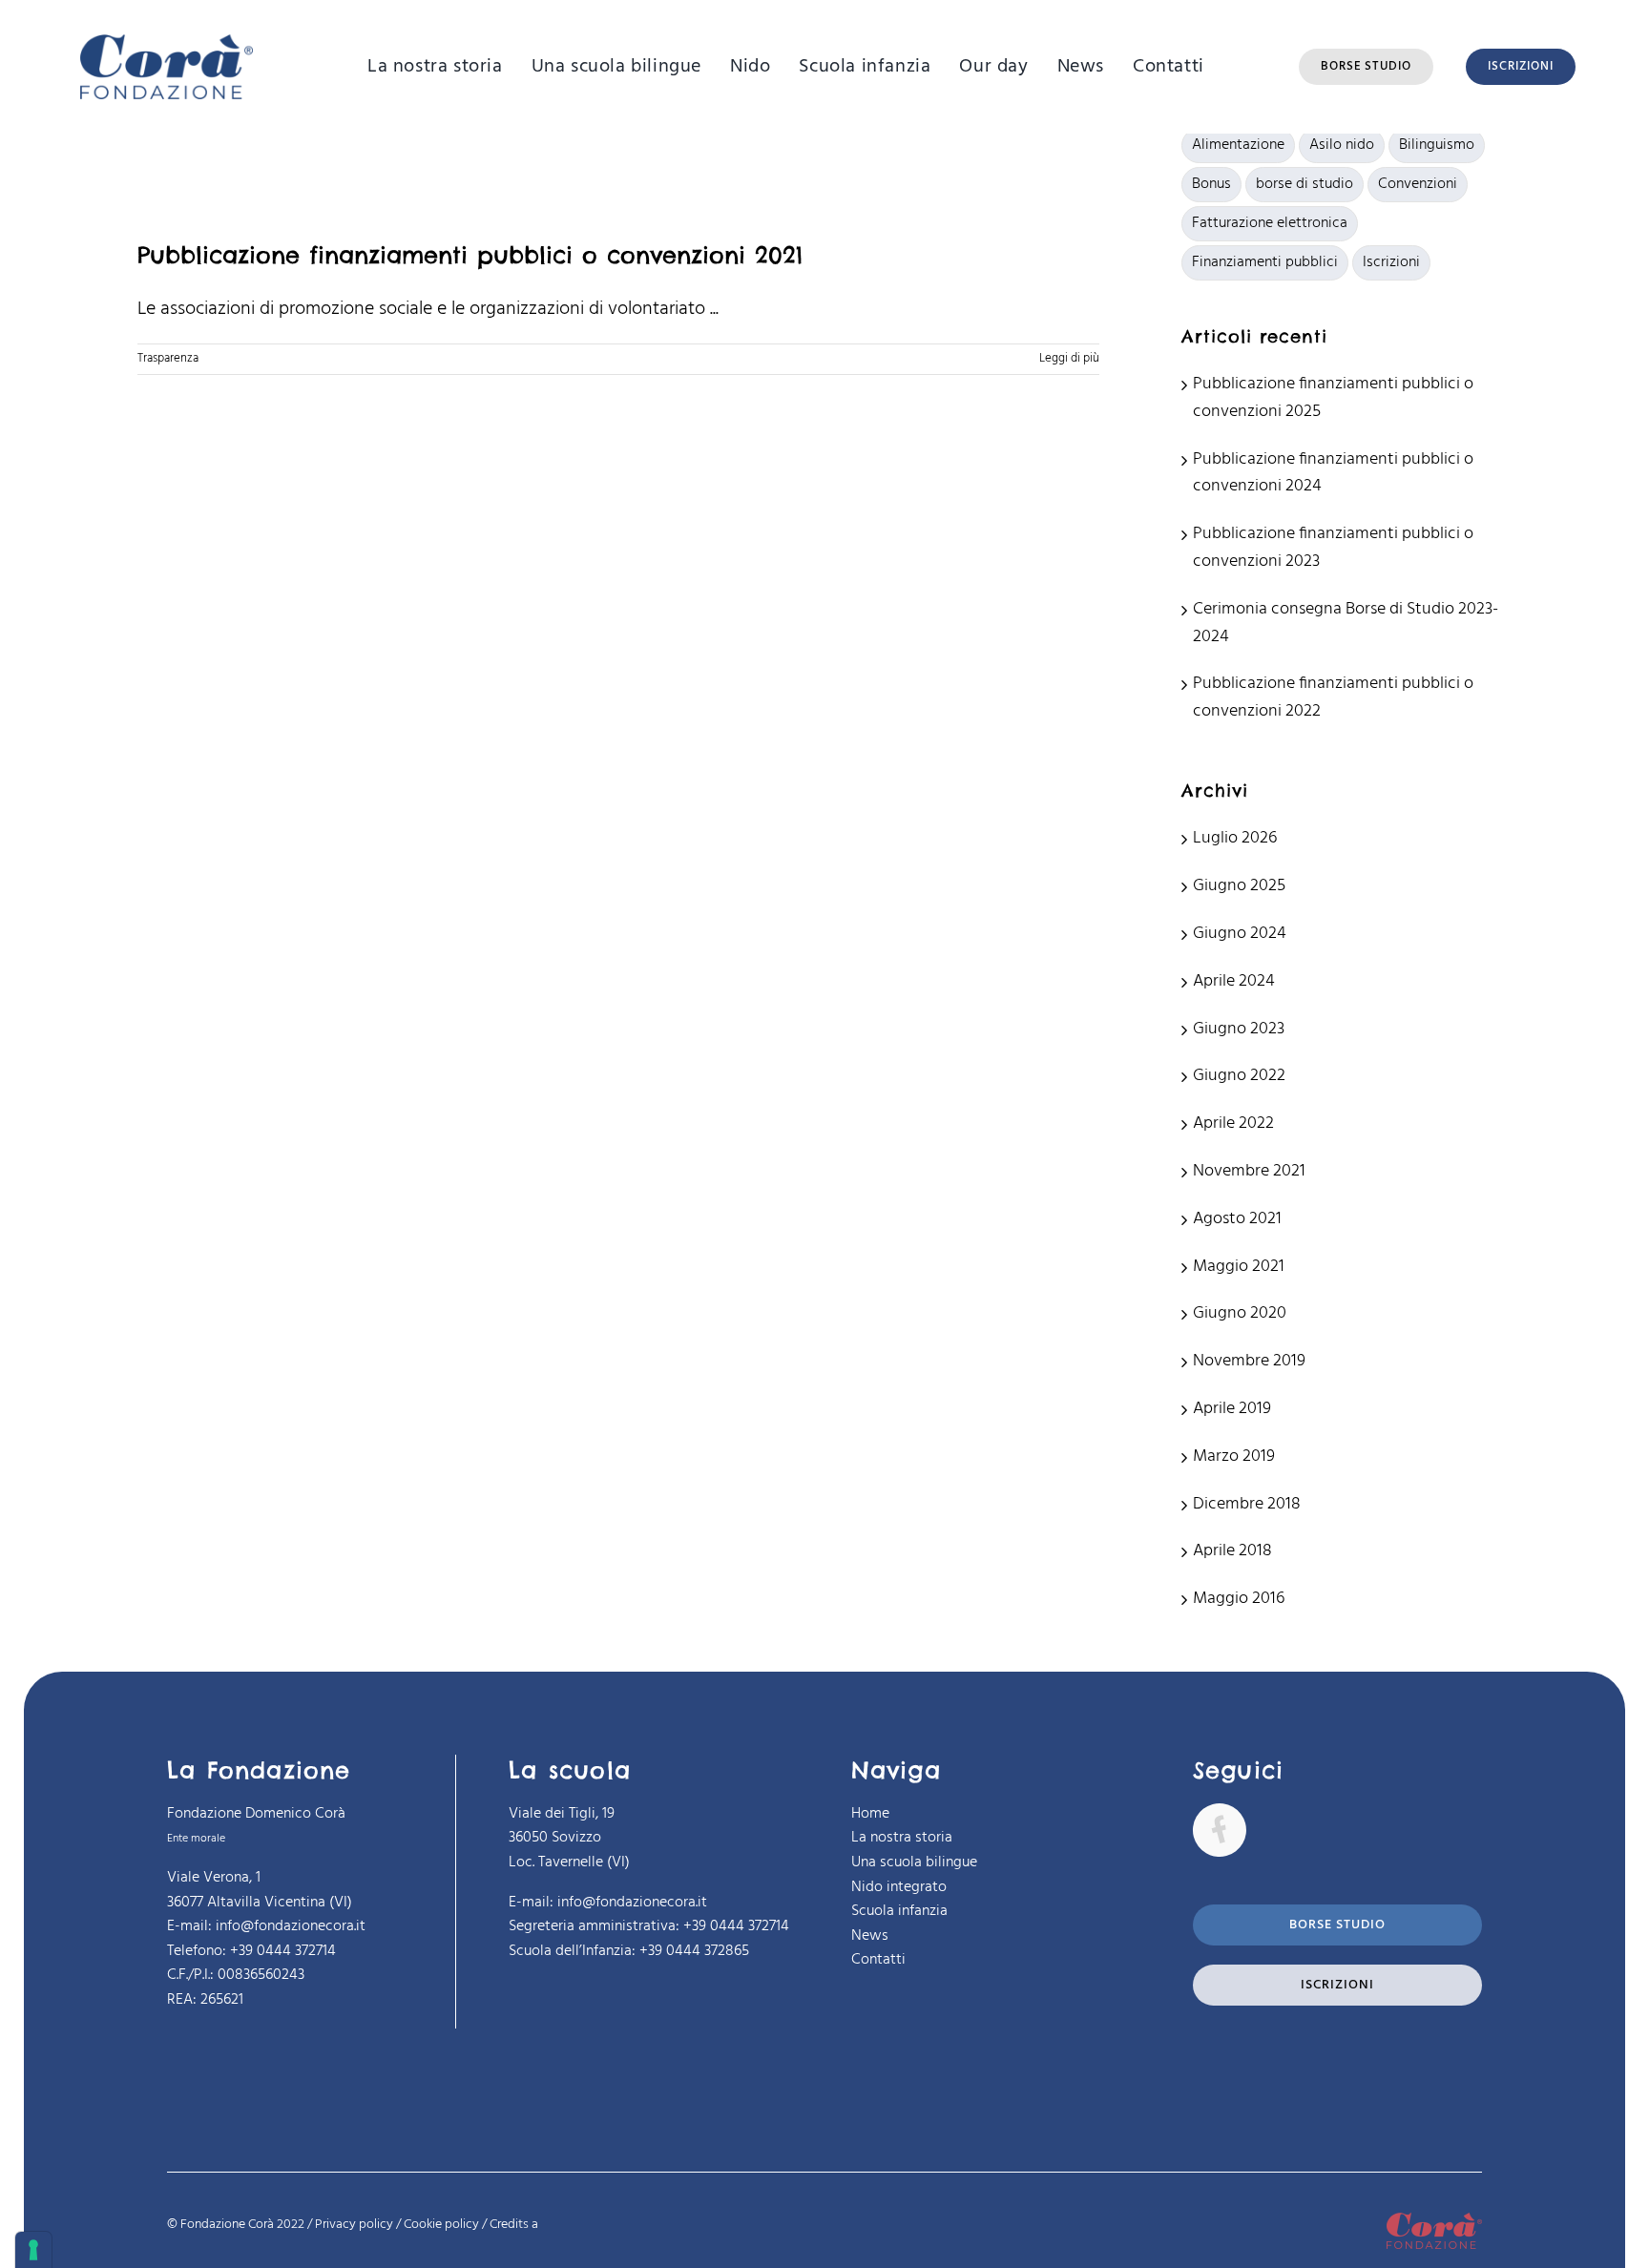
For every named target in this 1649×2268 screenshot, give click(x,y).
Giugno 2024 (1240, 934)
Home (870, 1814)
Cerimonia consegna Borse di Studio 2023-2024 (1346, 623)
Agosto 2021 (1237, 1219)
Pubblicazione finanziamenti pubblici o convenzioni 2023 (1333, 548)
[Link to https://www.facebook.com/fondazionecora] (1219, 1831)
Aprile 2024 (1234, 981)
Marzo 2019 (1234, 1457)
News (870, 1936)
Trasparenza (168, 358)
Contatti (878, 1960)
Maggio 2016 (1239, 1599)
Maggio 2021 (1239, 1267)
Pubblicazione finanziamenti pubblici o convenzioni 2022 (1333, 697)
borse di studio (1305, 184)
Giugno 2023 (1239, 1029)
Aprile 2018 (1232, 1551)
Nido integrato (899, 1887)
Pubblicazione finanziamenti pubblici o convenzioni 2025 (1333, 398)
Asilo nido (1342, 145)
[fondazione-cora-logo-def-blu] (167, 44)
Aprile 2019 (1232, 1409)
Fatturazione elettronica (1270, 223)
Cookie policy (441, 2225)
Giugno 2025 (1239, 886)
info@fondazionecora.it (632, 1903)
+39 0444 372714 (736, 1926)
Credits (514, 2225)
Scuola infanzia (899, 1911)
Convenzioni (1418, 184)
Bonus (1211, 184)
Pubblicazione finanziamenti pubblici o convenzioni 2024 (1333, 473)
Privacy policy (354, 2225)
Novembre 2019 (1249, 1361)
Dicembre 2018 (1247, 1504)
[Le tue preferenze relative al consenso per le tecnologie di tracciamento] (33, 2250)
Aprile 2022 (1233, 1124)
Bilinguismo (1437, 145)
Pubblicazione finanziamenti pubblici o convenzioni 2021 (470, 255)
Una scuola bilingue (914, 1862)
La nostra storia (902, 1838)
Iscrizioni (1391, 262)
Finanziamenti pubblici (1265, 262)
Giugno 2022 (1239, 1076)
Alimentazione (1238, 145)
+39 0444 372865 (694, 1951)
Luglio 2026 (1235, 838)
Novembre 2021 (1249, 1171)
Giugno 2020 (1240, 1313)
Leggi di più (1069, 358)
